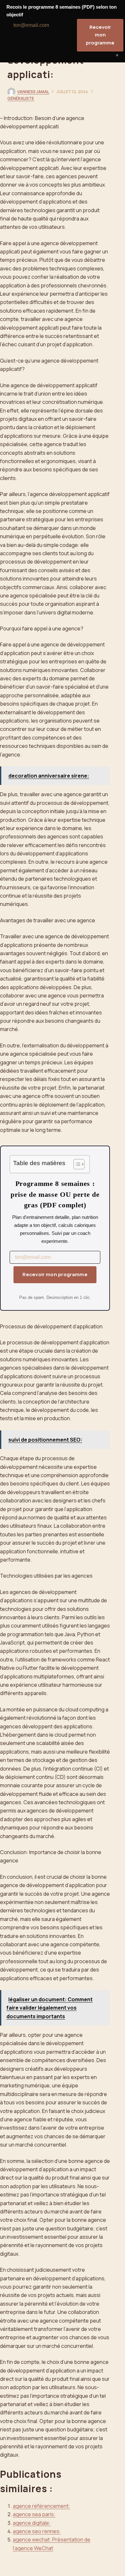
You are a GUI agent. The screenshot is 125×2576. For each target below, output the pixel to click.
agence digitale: (32, 2523)
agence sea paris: (34, 2514)
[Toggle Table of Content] (76, 1164)
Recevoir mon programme (55, 1274)
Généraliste (21, 98)
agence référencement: (42, 2506)
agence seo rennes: (37, 2531)
